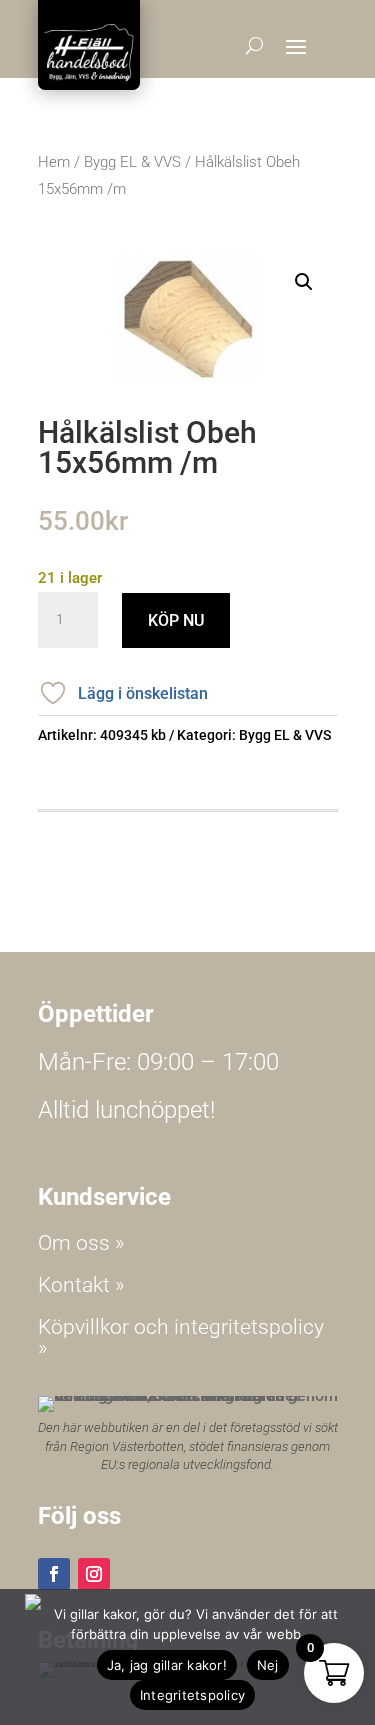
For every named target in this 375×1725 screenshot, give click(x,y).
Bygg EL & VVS (132, 162)
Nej (268, 1665)
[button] (304, 282)
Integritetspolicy (192, 1695)
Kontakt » (81, 1285)
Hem (54, 162)
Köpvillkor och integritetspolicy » (181, 1337)
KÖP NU (176, 620)
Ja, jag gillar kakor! (167, 1665)
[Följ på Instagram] (94, 1574)
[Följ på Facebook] (54, 1574)
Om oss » (81, 1243)
